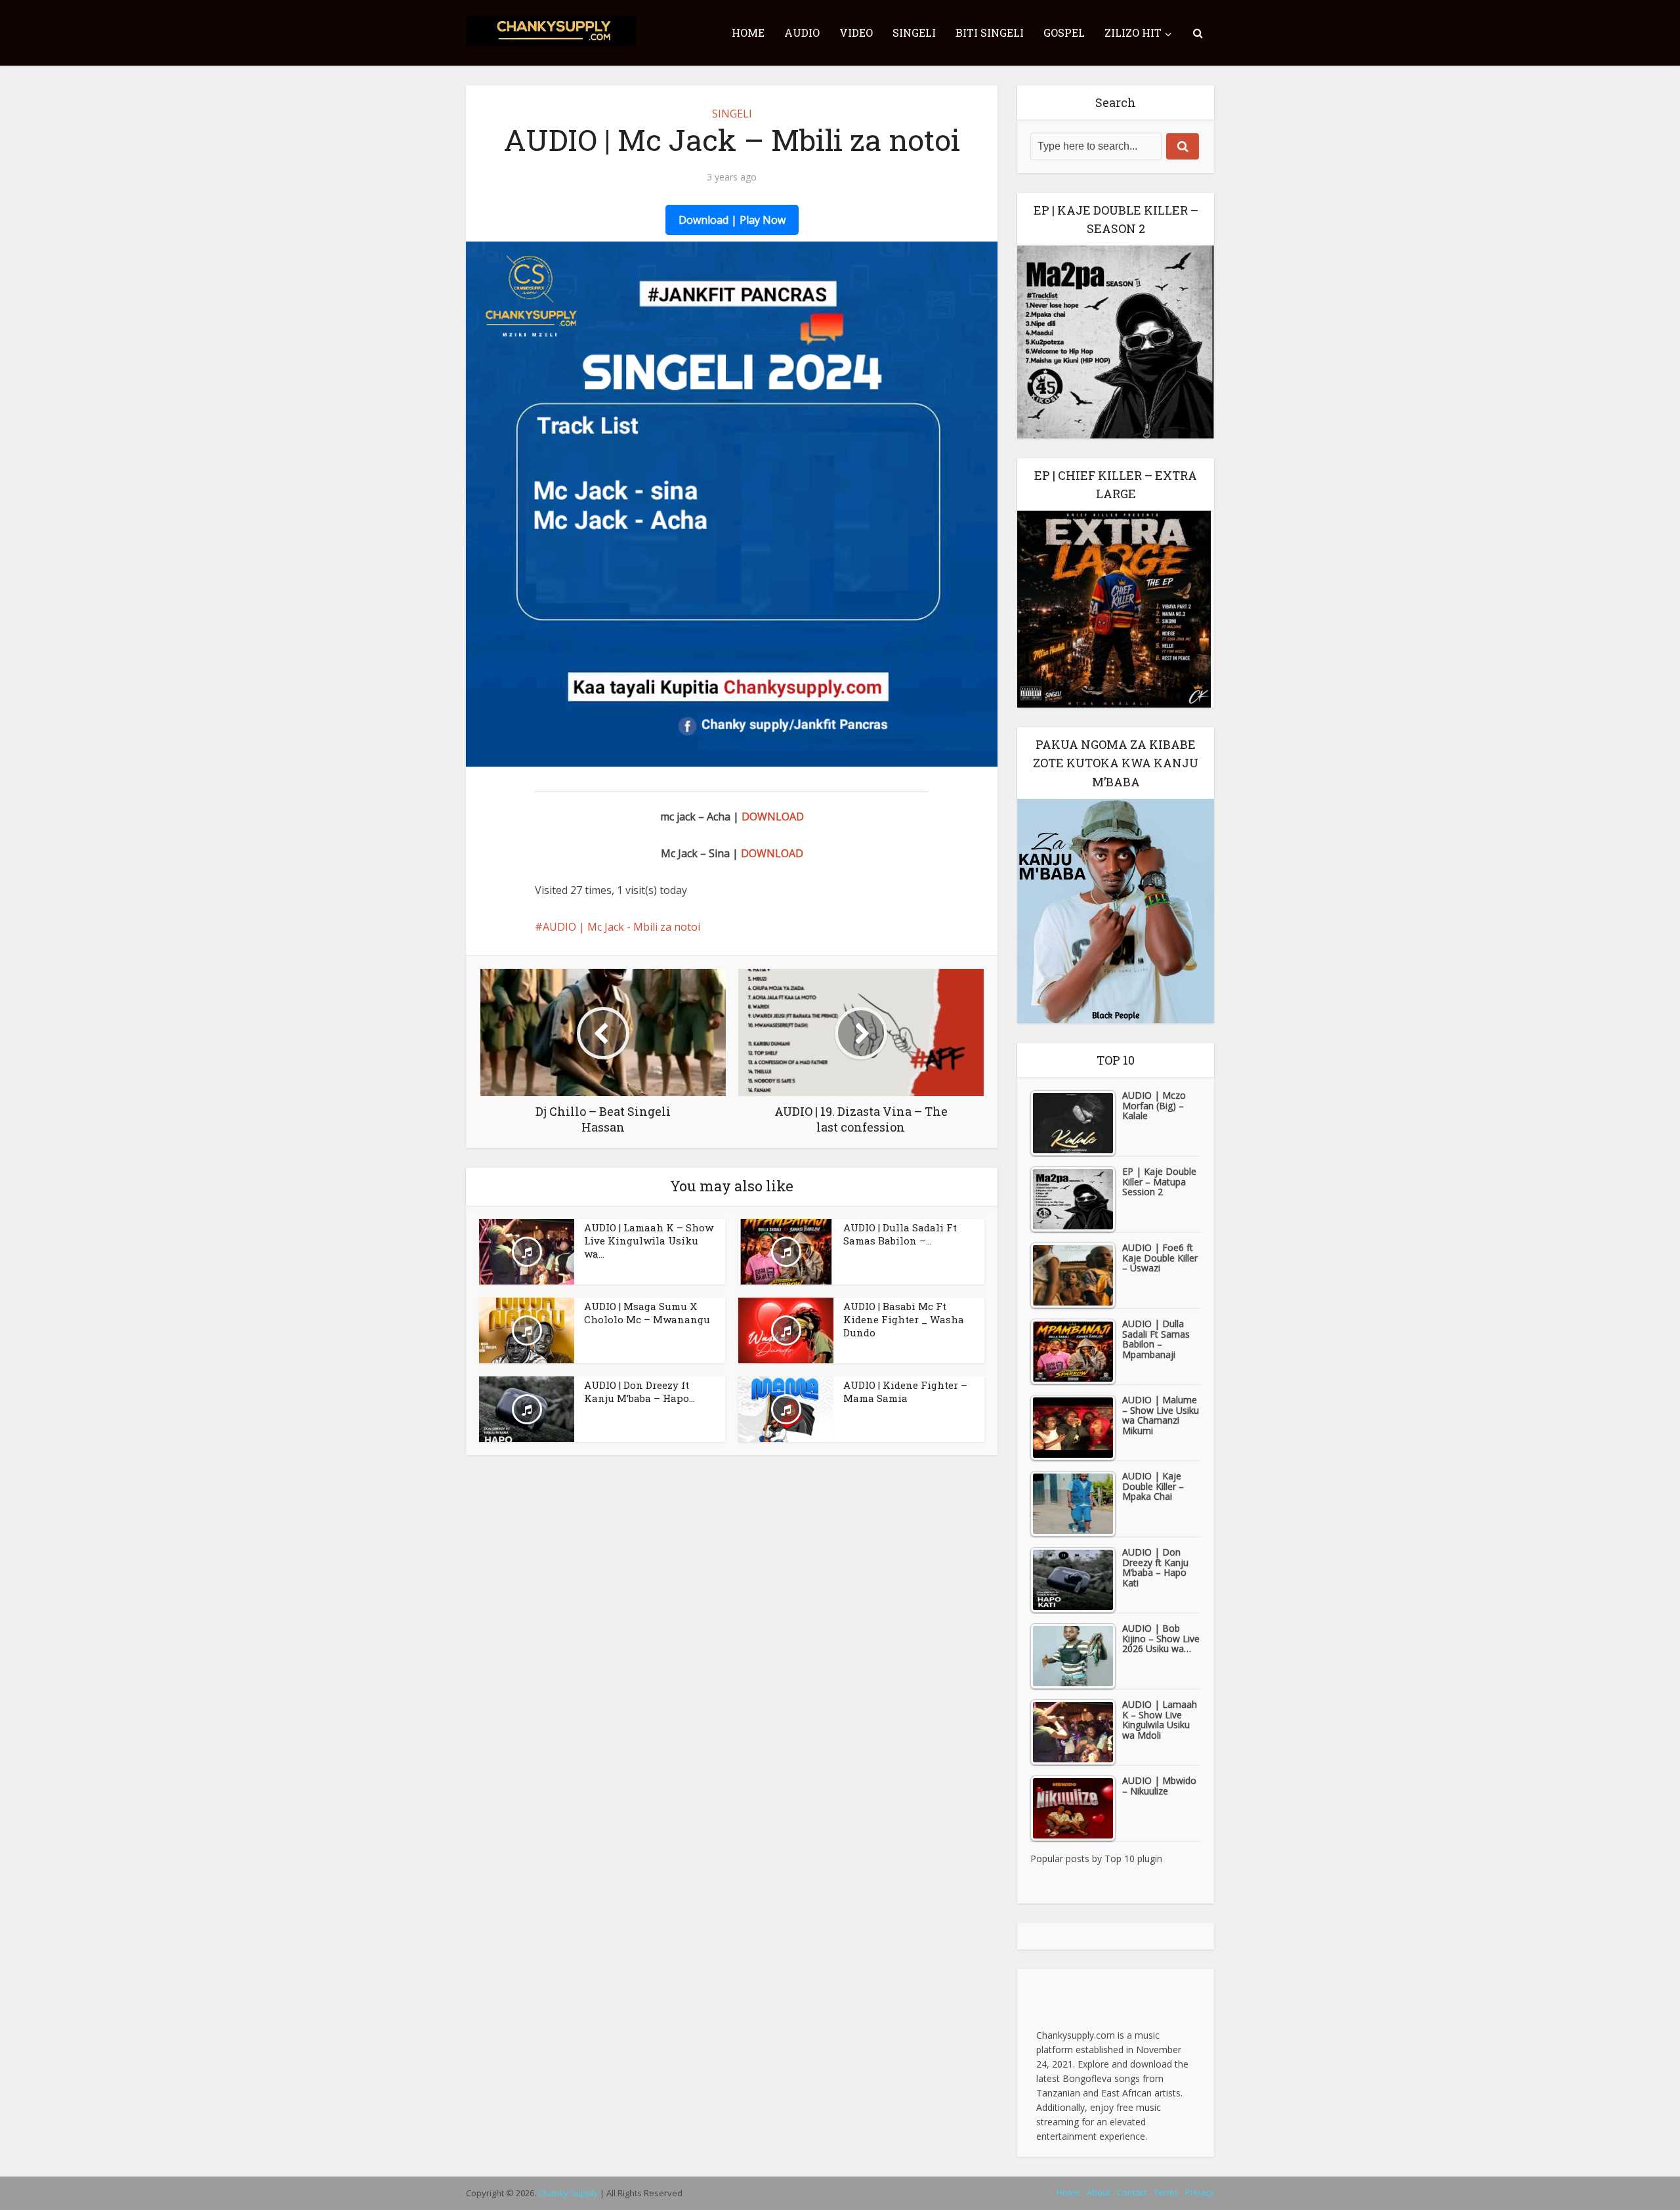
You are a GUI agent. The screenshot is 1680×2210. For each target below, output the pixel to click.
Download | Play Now (732, 220)
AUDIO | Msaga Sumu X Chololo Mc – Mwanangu (647, 1313)
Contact (1132, 2192)
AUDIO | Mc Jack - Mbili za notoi (621, 927)
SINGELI (914, 32)
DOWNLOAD (773, 817)
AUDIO (802, 32)
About (1099, 2192)
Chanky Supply (568, 2193)
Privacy (1200, 2192)
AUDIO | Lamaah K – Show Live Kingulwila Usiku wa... (649, 1241)
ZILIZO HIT (1133, 32)
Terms (1166, 2192)
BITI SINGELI (990, 32)
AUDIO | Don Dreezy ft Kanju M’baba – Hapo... (640, 1392)
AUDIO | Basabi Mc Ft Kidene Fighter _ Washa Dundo (904, 1320)
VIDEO (856, 32)
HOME (748, 32)
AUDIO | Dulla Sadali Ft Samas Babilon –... (900, 1234)
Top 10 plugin (1133, 1859)
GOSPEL (1064, 32)
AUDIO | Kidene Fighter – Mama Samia (905, 1392)
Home (1068, 2192)
